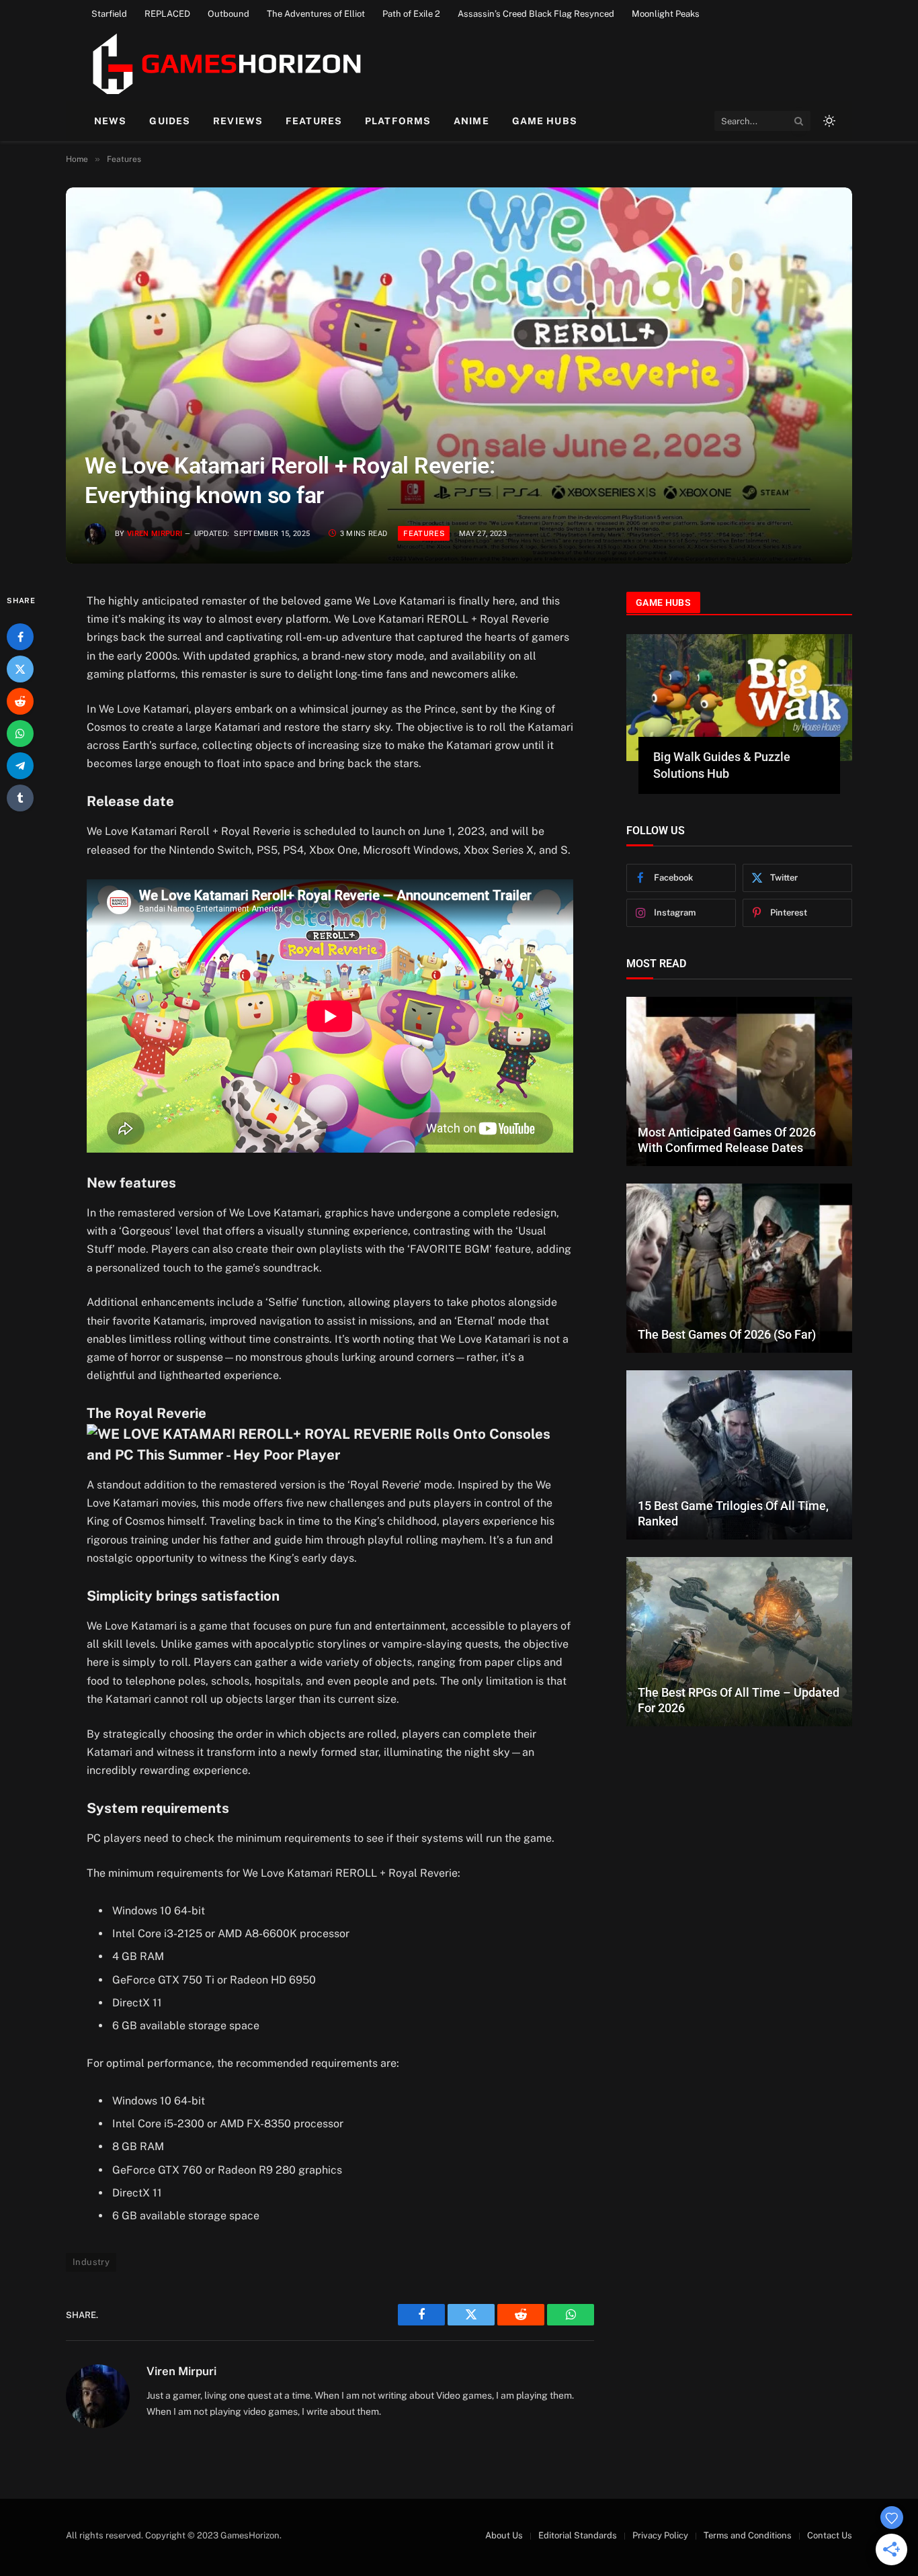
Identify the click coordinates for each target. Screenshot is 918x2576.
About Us (504, 2535)
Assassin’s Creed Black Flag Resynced (536, 14)
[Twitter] (20, 669)
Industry (91, 2262)
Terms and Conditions (748, 2535)
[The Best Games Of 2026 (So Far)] (739, 1252)
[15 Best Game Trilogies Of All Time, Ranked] (739, 1439)
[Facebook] (20, 637)
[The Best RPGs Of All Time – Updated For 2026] (739, 1626)
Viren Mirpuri (155, 534)
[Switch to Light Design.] (828, 121)
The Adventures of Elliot (316, 14)
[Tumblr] (20, 798)
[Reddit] (20, 701)
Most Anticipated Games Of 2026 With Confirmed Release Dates (727, 1123)
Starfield (109, 14)
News (110, 121)
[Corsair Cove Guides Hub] (739, 698)
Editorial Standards (578, 2535)
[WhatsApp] (20, 734)
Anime (471, 121)
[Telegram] (20, 766)
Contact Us (830, 2535)
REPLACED (167, 14)
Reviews (238, 121)
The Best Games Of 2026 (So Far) (727, 1318)
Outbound (228, 14)
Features (314, 121)
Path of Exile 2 (411, 14)
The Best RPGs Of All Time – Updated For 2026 (739, 1683)
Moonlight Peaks (666, 14)
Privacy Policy (660, 2535)
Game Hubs (545, 121)
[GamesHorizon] (225, 64)
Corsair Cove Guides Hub (720, 757)
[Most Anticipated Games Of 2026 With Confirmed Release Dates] (739, 1065)
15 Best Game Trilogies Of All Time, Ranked (733, 1497)
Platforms (398, 121)
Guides (170, 121)
